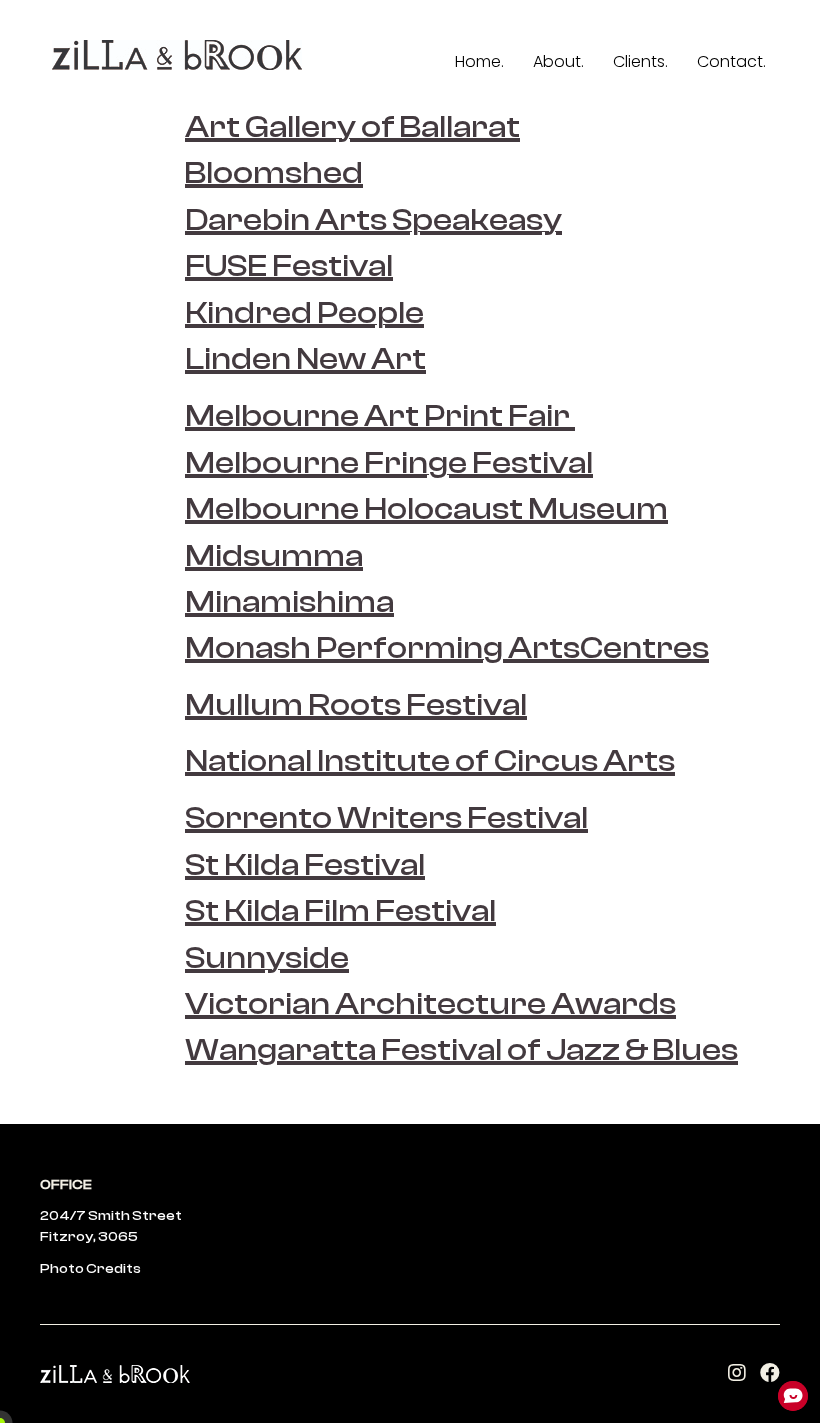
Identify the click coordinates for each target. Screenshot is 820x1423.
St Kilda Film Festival (340, 911)
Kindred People (304, 313)
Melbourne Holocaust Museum (426, 509)
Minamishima (289, 602)
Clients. (640, 61)
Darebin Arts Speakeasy (373, 220)
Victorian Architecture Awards (430, 1004)
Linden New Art (305, 359)
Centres (644, 648)
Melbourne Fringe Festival (389, 463)
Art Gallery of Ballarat (352, 127)
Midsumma (274, 556)
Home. (479, 61)
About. (558, 61)
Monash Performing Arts (382, 648)
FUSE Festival (289, 266)
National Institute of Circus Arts (430, 761)
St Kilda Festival (305, 865)
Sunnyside (267, 958)
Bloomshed (274, 173)
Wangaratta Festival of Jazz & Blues (461, 1050)
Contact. (731, 61)
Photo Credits (90, 1269)
